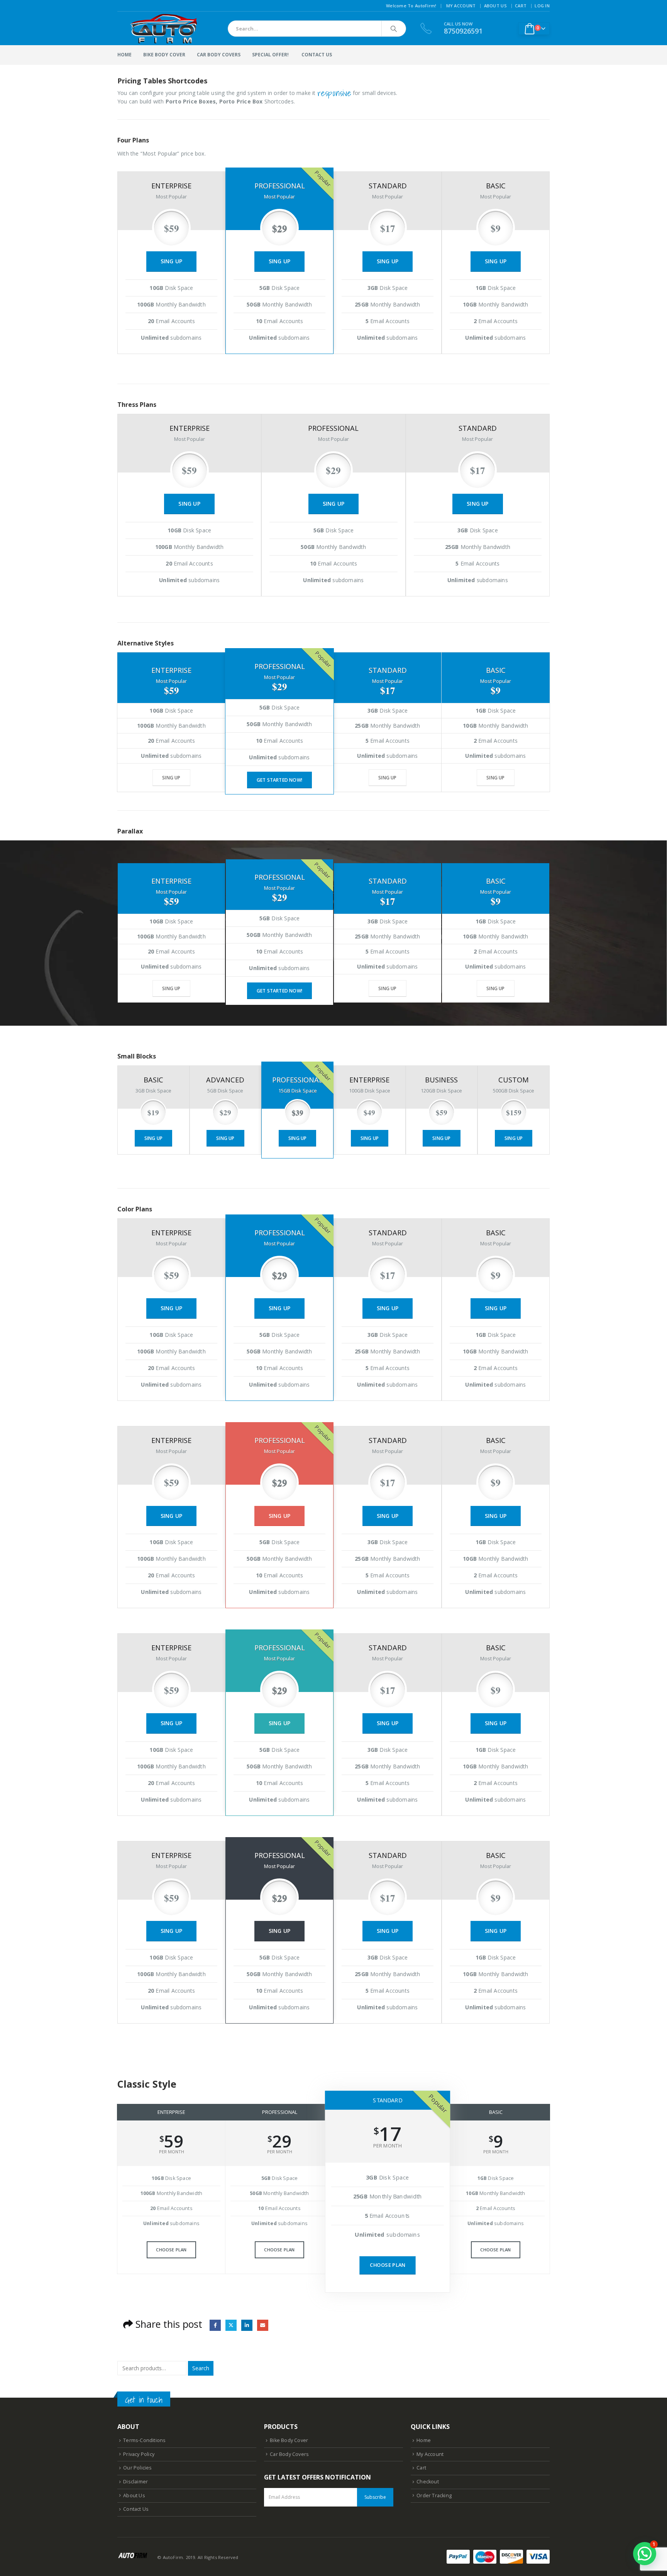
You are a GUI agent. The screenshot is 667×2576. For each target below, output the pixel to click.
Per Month (172, 2152)
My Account (461, 6)
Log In (542, 6)
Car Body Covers (219, 55)
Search (201, 2368)
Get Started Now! (279, 780)
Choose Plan (171, 2250)
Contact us (317, 55)
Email (263, 2325)
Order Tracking (434, 2496)
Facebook (215, 2325)
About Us (495, 6)
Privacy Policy (139, 2454)
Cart (521, 6)
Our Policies (137, 2468)
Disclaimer (135, 2482)
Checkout (428, 2482)
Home (124, 55)
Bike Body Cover (164, 55)
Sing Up (171, 261)
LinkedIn (247, 2325)
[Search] (394, 29)
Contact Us (136, 2509)
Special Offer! (270, 55)
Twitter (231, 2325)
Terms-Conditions (144, 2440)
